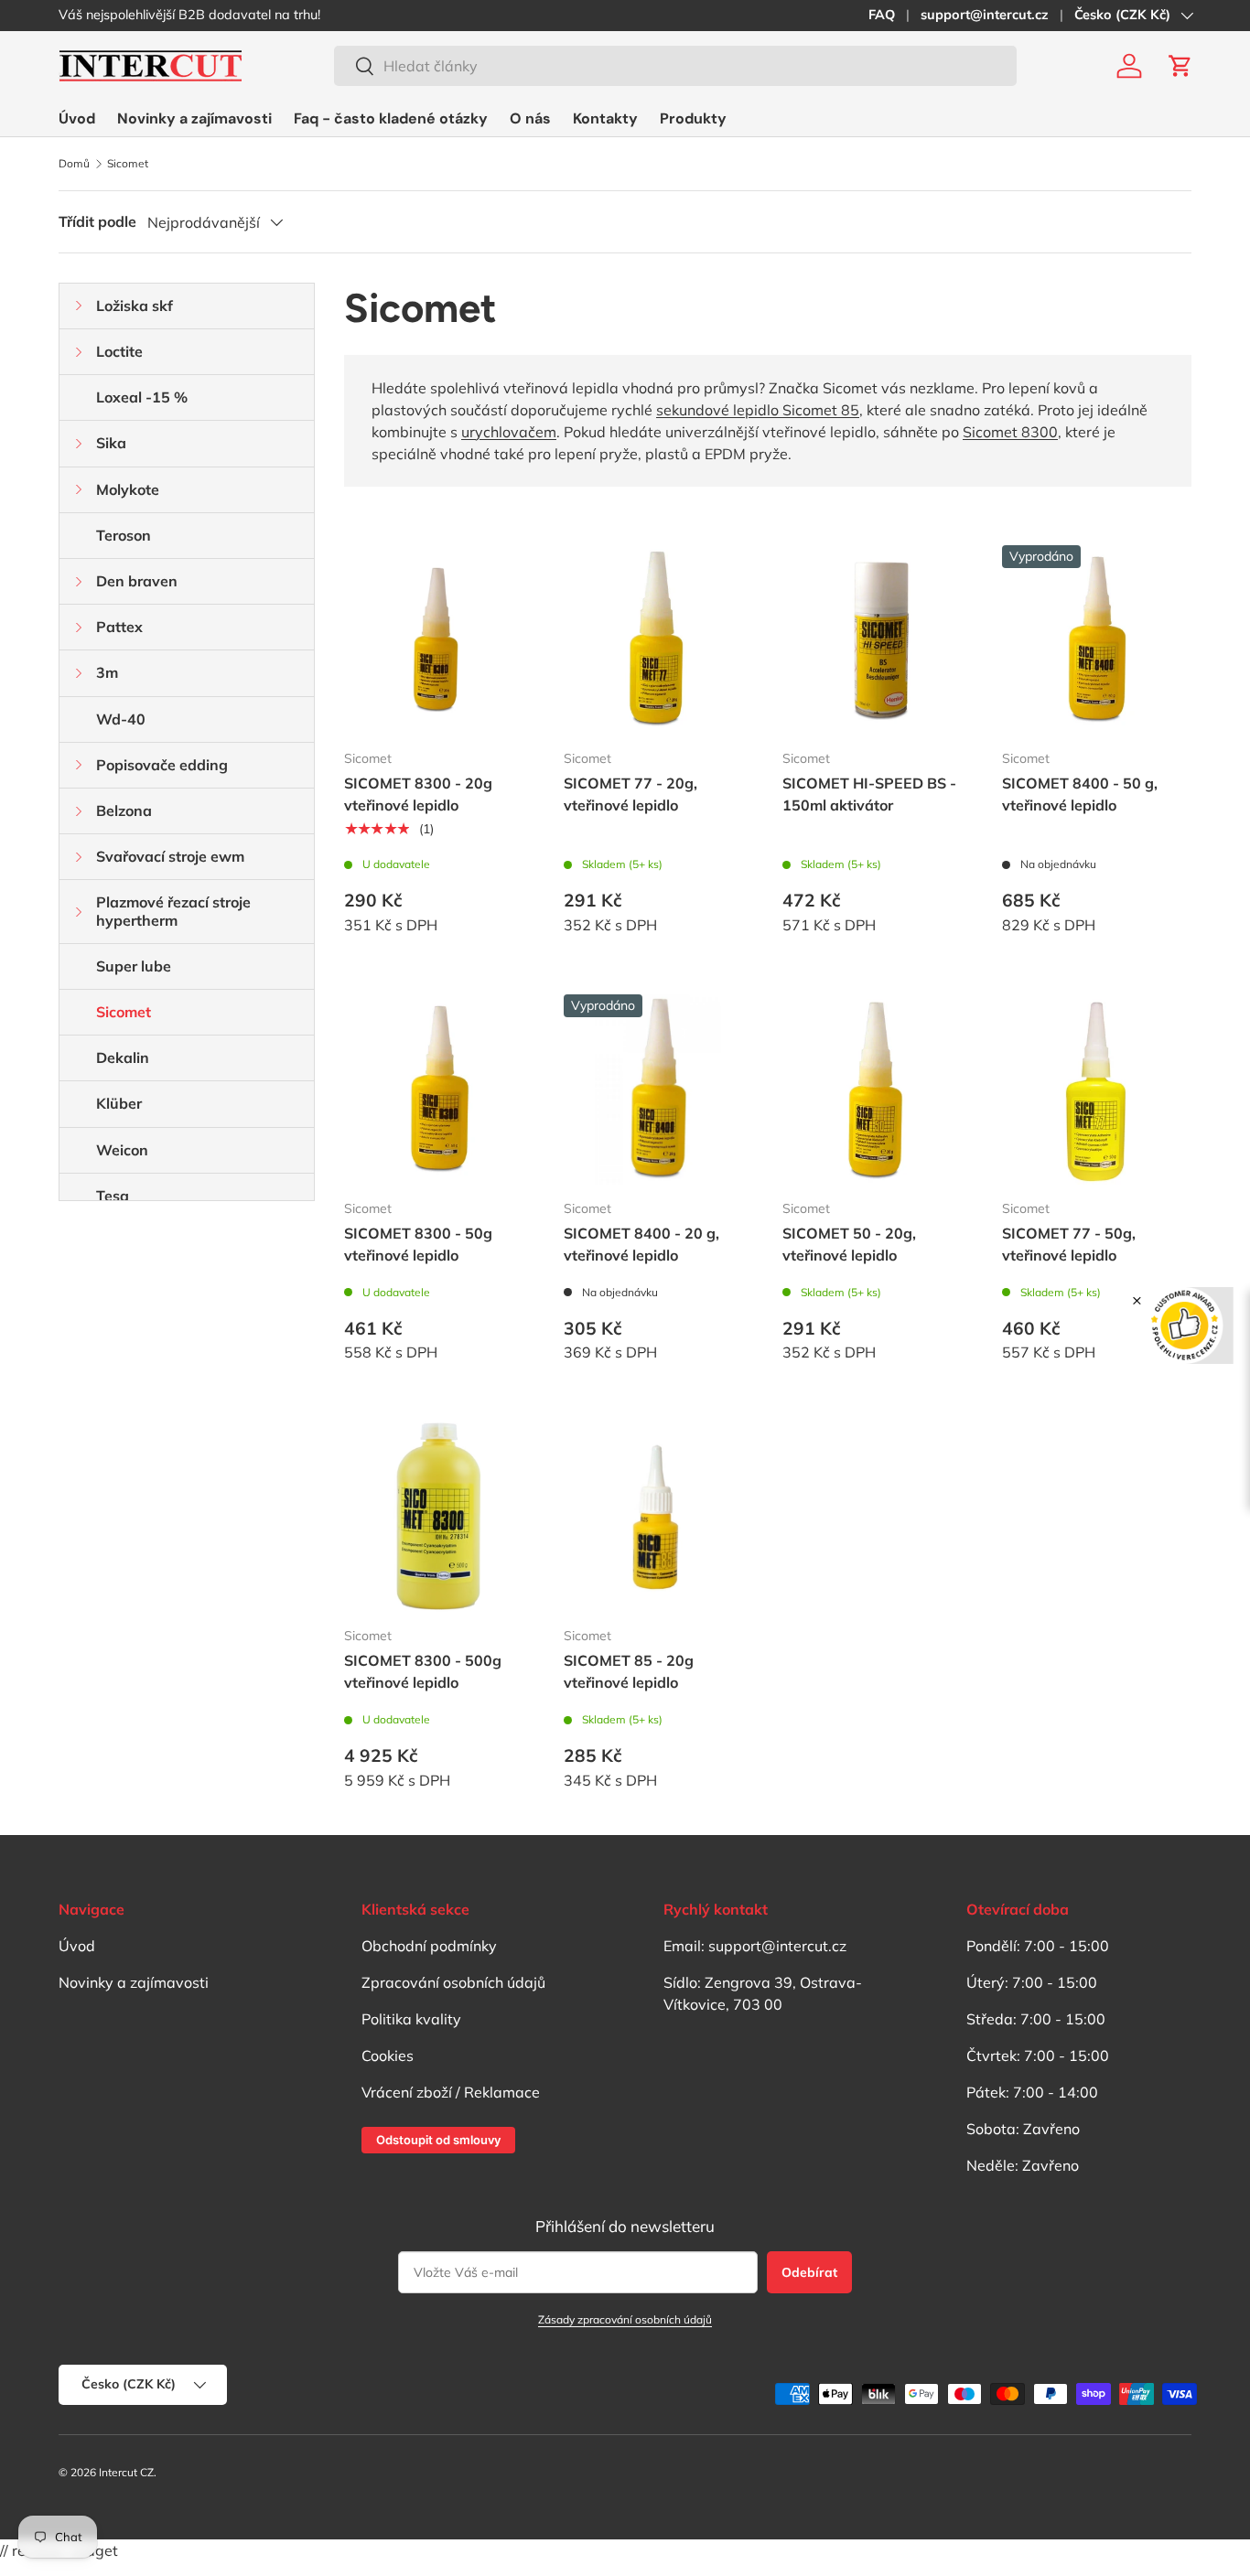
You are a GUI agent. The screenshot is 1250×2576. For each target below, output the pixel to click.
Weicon (122, 1150)
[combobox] (675, 66)
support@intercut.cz (985, 15)
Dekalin (123, 1057)
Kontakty (605, 118)
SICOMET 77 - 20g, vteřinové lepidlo (630, 794)
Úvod (77, 118)
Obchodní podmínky (429, 1946)
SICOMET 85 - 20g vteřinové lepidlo (629, 1671)
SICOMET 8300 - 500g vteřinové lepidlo (423, 1671)
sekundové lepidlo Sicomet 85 (758, 410)
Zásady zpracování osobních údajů (625, 2319)
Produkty (693, 118)
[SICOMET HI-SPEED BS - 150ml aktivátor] (878, 640)
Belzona (124, 810)
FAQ (882, 15)
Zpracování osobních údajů (453, 1982)
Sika (111, 443)
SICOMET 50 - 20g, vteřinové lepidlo (849, 1244)
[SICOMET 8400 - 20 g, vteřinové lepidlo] (659, 1089)
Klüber (119, 1103)
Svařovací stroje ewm (170, 856)
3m (107, 672)
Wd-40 (121, 719)
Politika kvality (411, 2019)
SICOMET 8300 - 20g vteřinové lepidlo (418, 794)
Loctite (119, 351)
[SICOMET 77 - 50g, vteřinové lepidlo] (1097, 1089)
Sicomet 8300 (1010, 432)
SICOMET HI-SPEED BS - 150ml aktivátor (869, 794)
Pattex (119, 627)
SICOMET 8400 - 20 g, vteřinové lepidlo (641, 1244)
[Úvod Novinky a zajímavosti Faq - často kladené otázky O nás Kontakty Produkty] (393, 118)
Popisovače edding (162, 765)
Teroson (124, 535)
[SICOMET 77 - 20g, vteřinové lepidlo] (659, 640)
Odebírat (809, 2272)
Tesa (113, 1196)
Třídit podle (97, 221)
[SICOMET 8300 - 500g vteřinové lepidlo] (439, 1517)
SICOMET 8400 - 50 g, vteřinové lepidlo (1080, 794)
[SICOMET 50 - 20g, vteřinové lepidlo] (878, 1089)
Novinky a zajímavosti (194, 118)
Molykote (128, 489)
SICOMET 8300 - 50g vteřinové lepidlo (418, 1244)
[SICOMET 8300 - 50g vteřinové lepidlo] (439, 1089)
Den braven (137, 581)
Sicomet (128, 164)
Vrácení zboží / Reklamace (451, 2092)
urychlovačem (509, 432)
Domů (74, 164)
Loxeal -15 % (142, 397)
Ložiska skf (135, 306)
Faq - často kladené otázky (391, 118)
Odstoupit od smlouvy (438, 2140)
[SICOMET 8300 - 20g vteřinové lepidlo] (439, 640)
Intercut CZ (126, 2472)
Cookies (388, 2055)
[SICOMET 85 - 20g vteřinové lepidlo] (659, 1517)
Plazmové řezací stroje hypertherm (173, 911)
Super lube (134, 966)
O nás (530, 118)
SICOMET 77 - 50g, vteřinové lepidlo (1069, 1244)
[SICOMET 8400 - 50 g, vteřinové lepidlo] (1097, 640)
